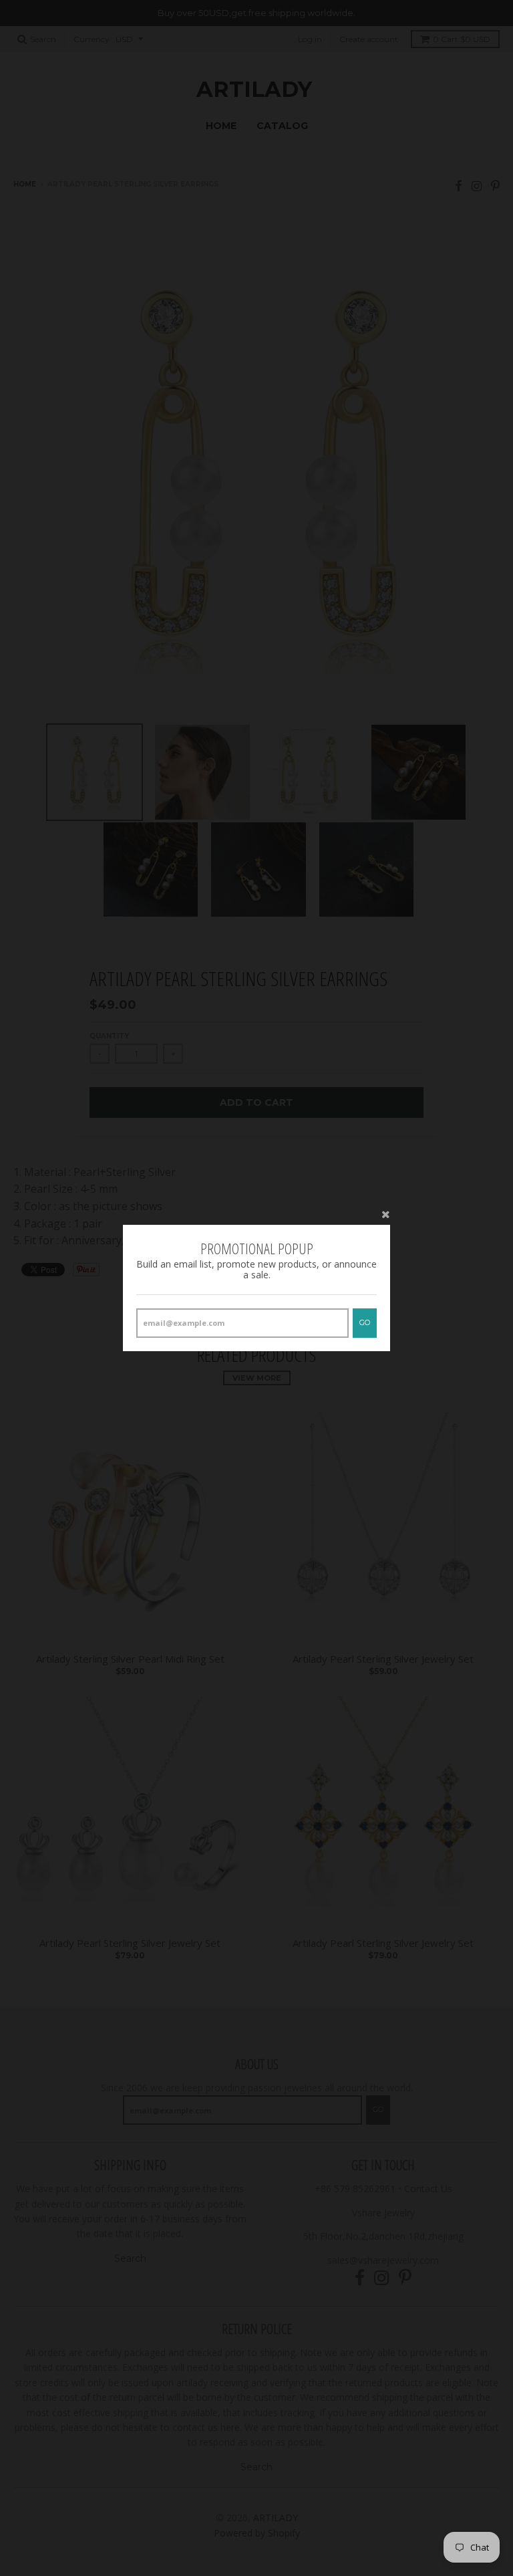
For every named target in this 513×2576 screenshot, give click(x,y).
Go (365, 1322)
